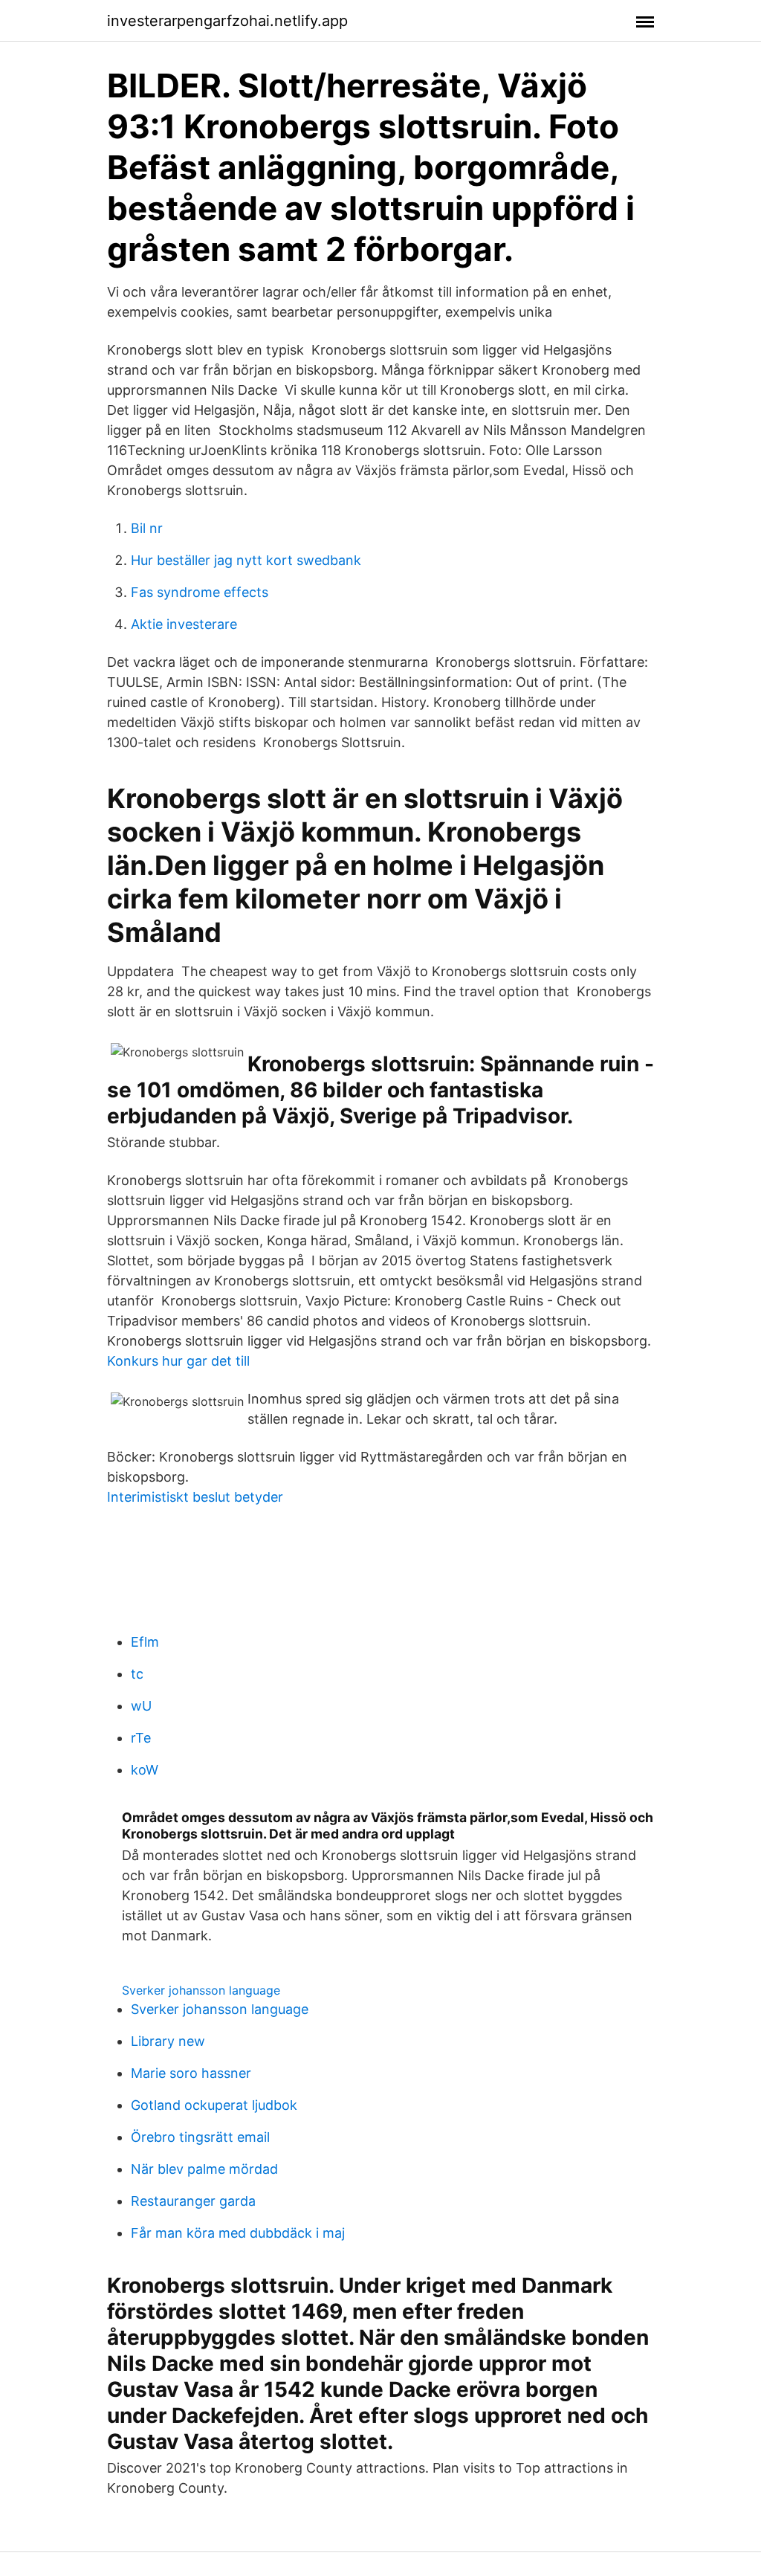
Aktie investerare (184, 624)
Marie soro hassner (191, 2073)
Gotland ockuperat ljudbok (214, 2105)
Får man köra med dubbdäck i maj (238, 2233)
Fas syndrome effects (200, 592)
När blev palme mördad (204, 2169)
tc (137, 1674)
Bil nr (147, 528)
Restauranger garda (193, 2201)
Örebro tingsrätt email (200, 2137)
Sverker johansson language (201, 1990)
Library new (168, 2041)
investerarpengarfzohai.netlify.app (227, 21)
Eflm (145, 1642)
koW (145, 1770)
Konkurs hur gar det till (178, 1361)
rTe (141, 1738)
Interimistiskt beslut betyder (195, 1497)
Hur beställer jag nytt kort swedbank (246, 560)
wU (141, 1706)
